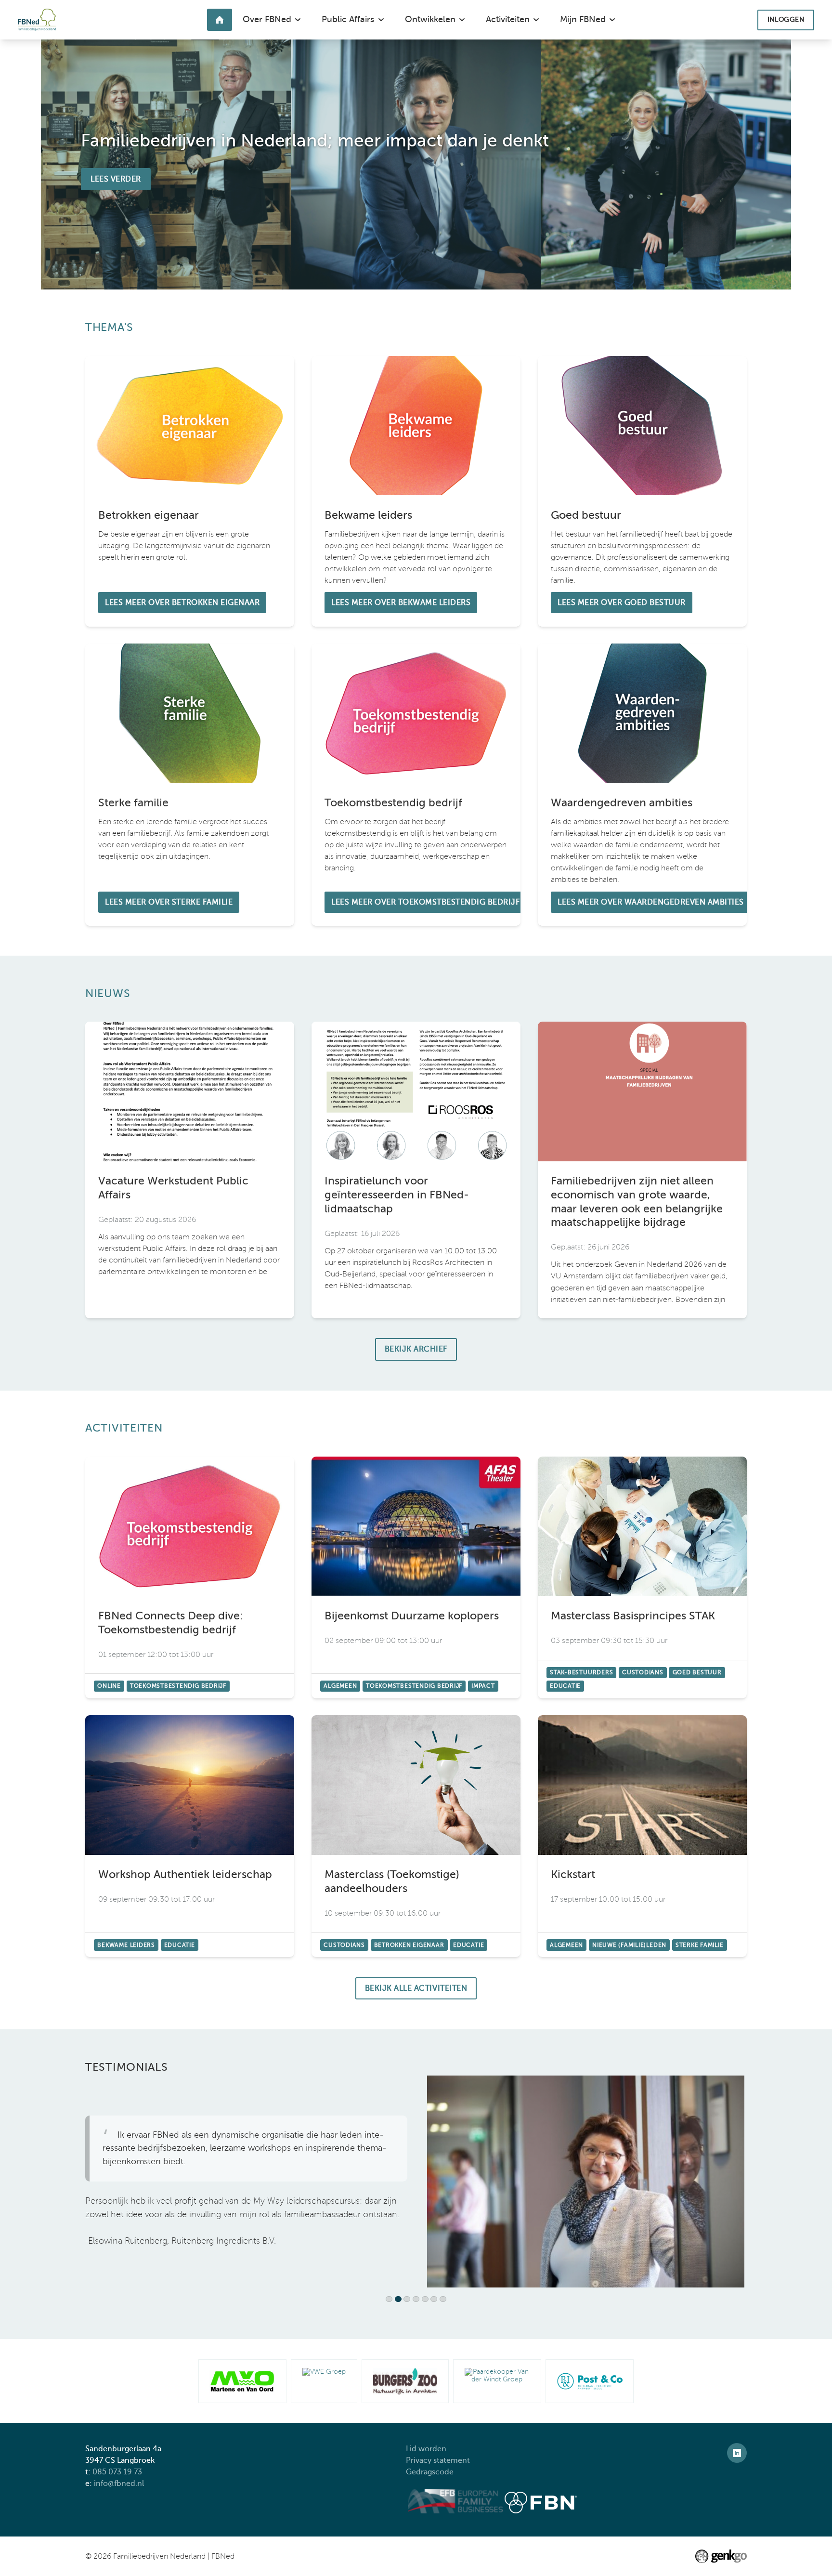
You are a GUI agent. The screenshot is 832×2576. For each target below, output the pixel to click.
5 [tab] (427, 2300)
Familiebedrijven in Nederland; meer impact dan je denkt (315, 140)
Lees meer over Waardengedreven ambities (642, 785)
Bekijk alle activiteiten (416, 1988)
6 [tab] (435, 2300)
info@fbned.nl (119, 2484)
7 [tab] (445, 2300)
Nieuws (108, 993)
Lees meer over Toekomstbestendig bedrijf (416, 785)
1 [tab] (391, 2300)
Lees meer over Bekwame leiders (416, 491)
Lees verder (116, 179)
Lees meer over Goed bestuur (642, 491)
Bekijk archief (416, 1349)
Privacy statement (439, 2460)
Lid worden (426, 2449)
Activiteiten (124, 1428)
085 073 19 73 (117, 2472)
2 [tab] (400, 2300)
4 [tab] (418, 2300)
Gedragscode (431, 2472)
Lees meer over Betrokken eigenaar (190, 491)
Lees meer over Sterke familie (190, 785)
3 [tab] (409, 2300)
